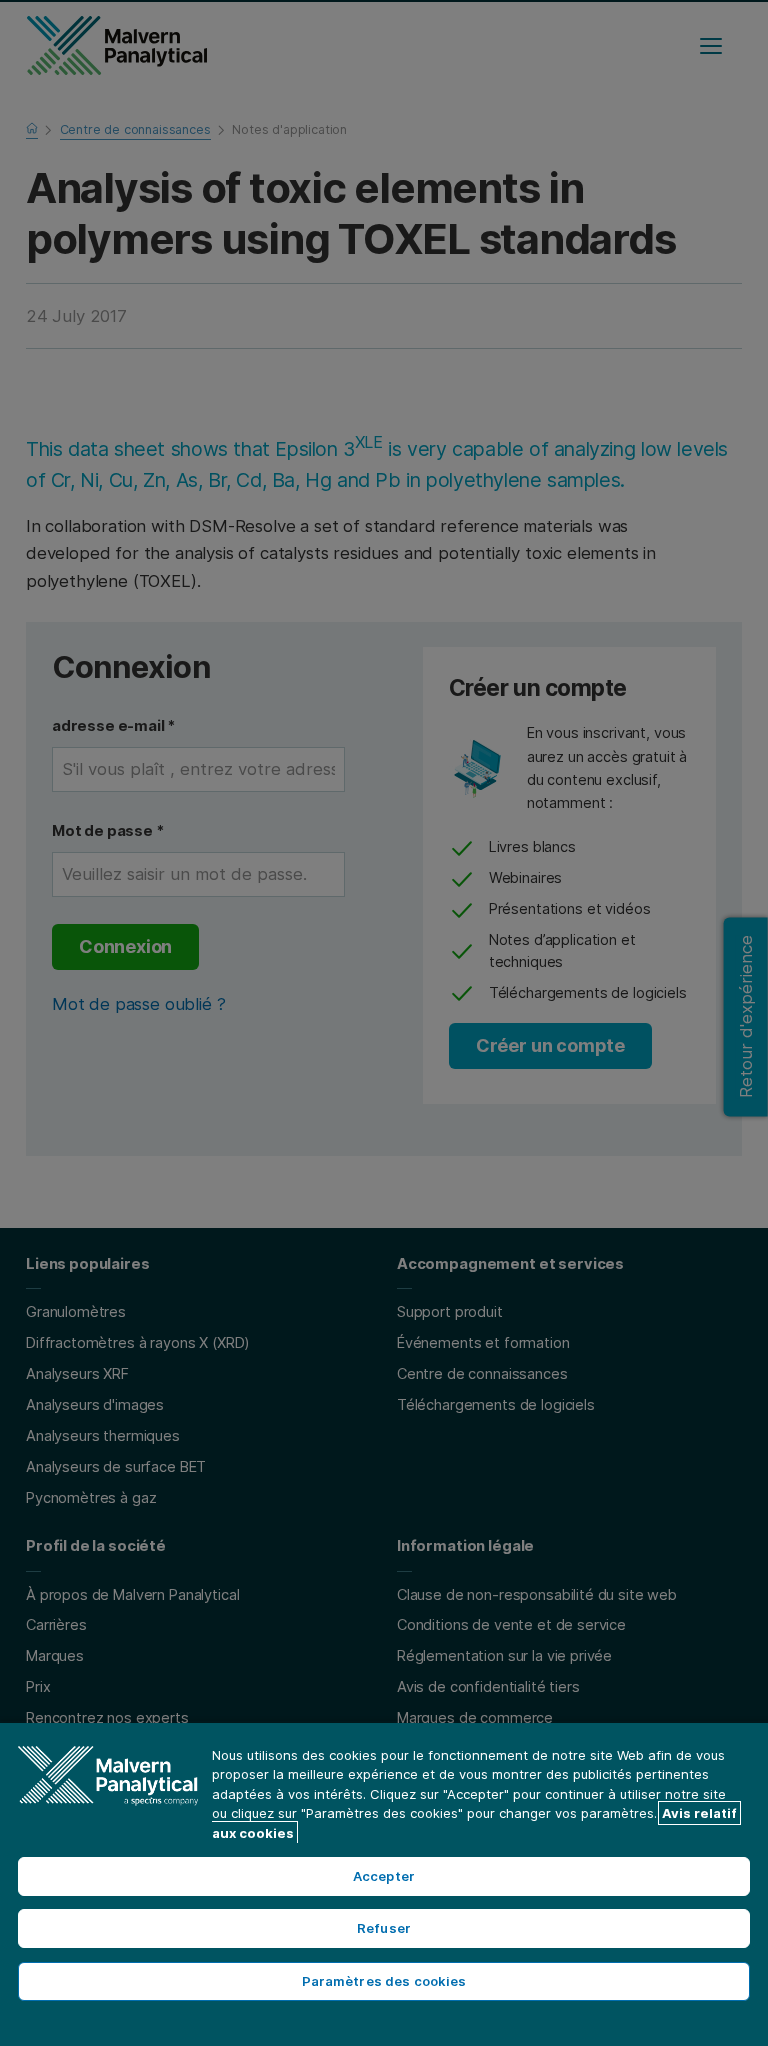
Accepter (384, 1876)
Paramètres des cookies (384, 1981)
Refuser (384, 1928)
